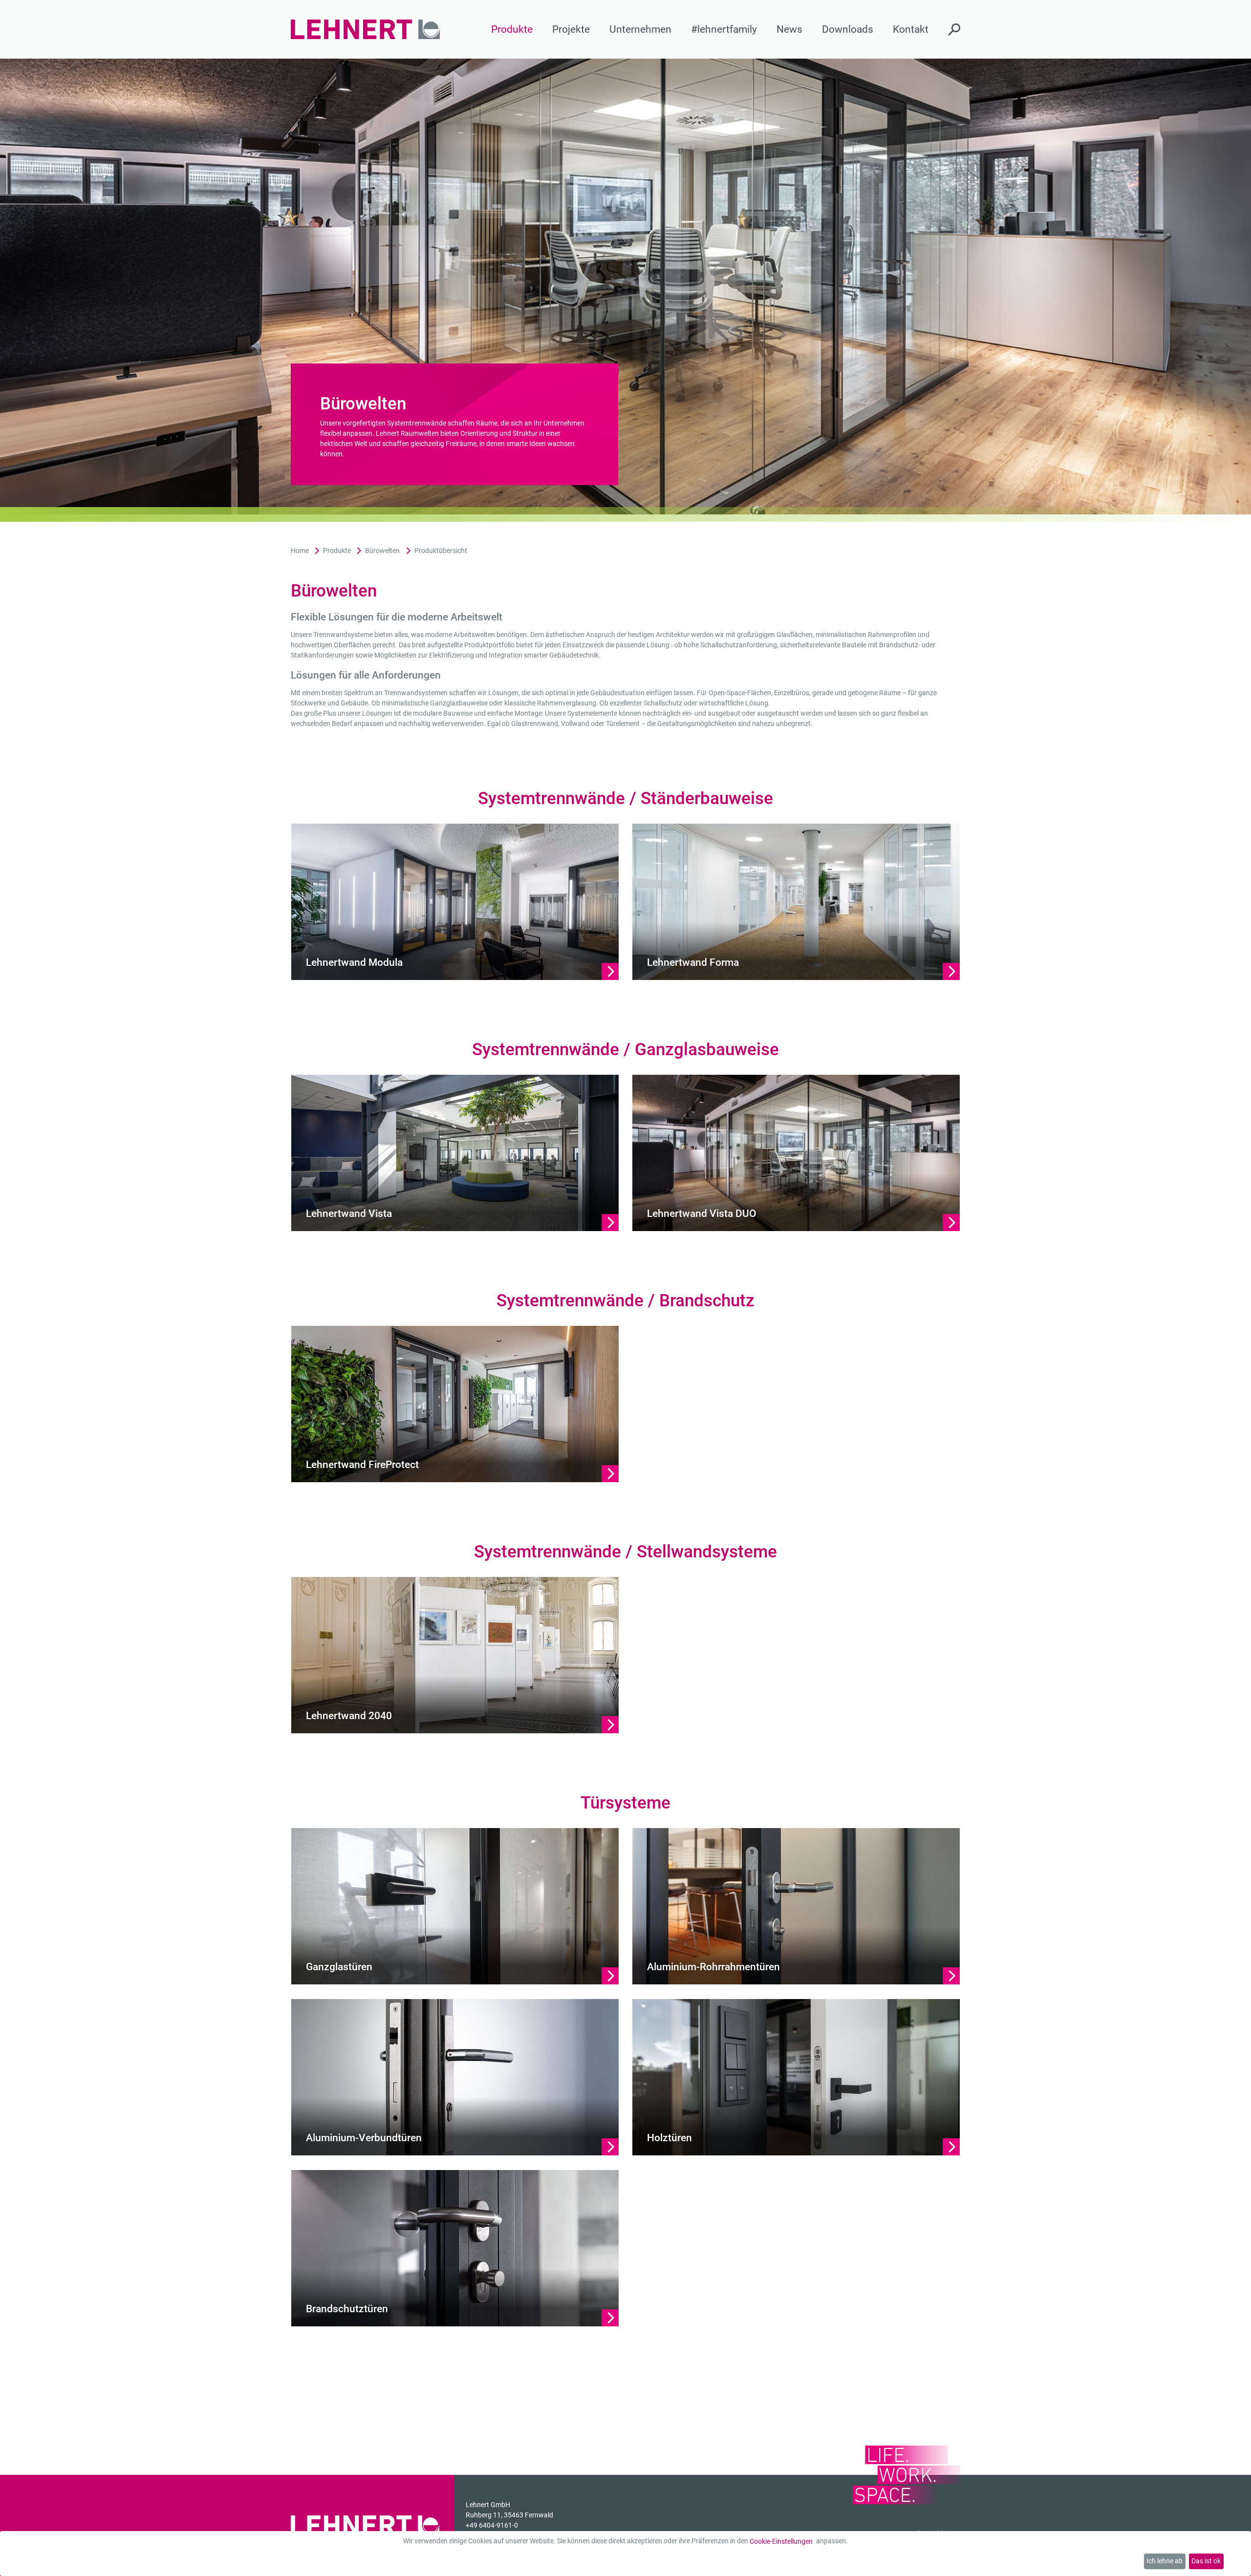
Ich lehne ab (1165, 2561)
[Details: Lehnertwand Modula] (455, 901)
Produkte (512, 29)
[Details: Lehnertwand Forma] (796, 901)
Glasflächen (795, 635)
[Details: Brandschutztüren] (455, 2248)
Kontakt (911, 29)
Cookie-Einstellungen (781, 2541)
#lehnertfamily (724, 29)
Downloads (848, 29)
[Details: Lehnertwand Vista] (455, 1152)
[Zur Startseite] (366, 30)
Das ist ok (1206, 2561)
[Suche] (954, 29)
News (789, 29)
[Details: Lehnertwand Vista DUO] (796, 1152)
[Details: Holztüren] (796, 2077)
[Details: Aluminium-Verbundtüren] (455, 2077)
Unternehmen (640, 29)
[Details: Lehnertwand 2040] (455, 1655)
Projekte (571, 29)
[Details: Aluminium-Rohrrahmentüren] (796, 1906)
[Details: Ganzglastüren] (455, 1906)
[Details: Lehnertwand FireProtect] (455, 1404)
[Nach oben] (1235, 2560)
